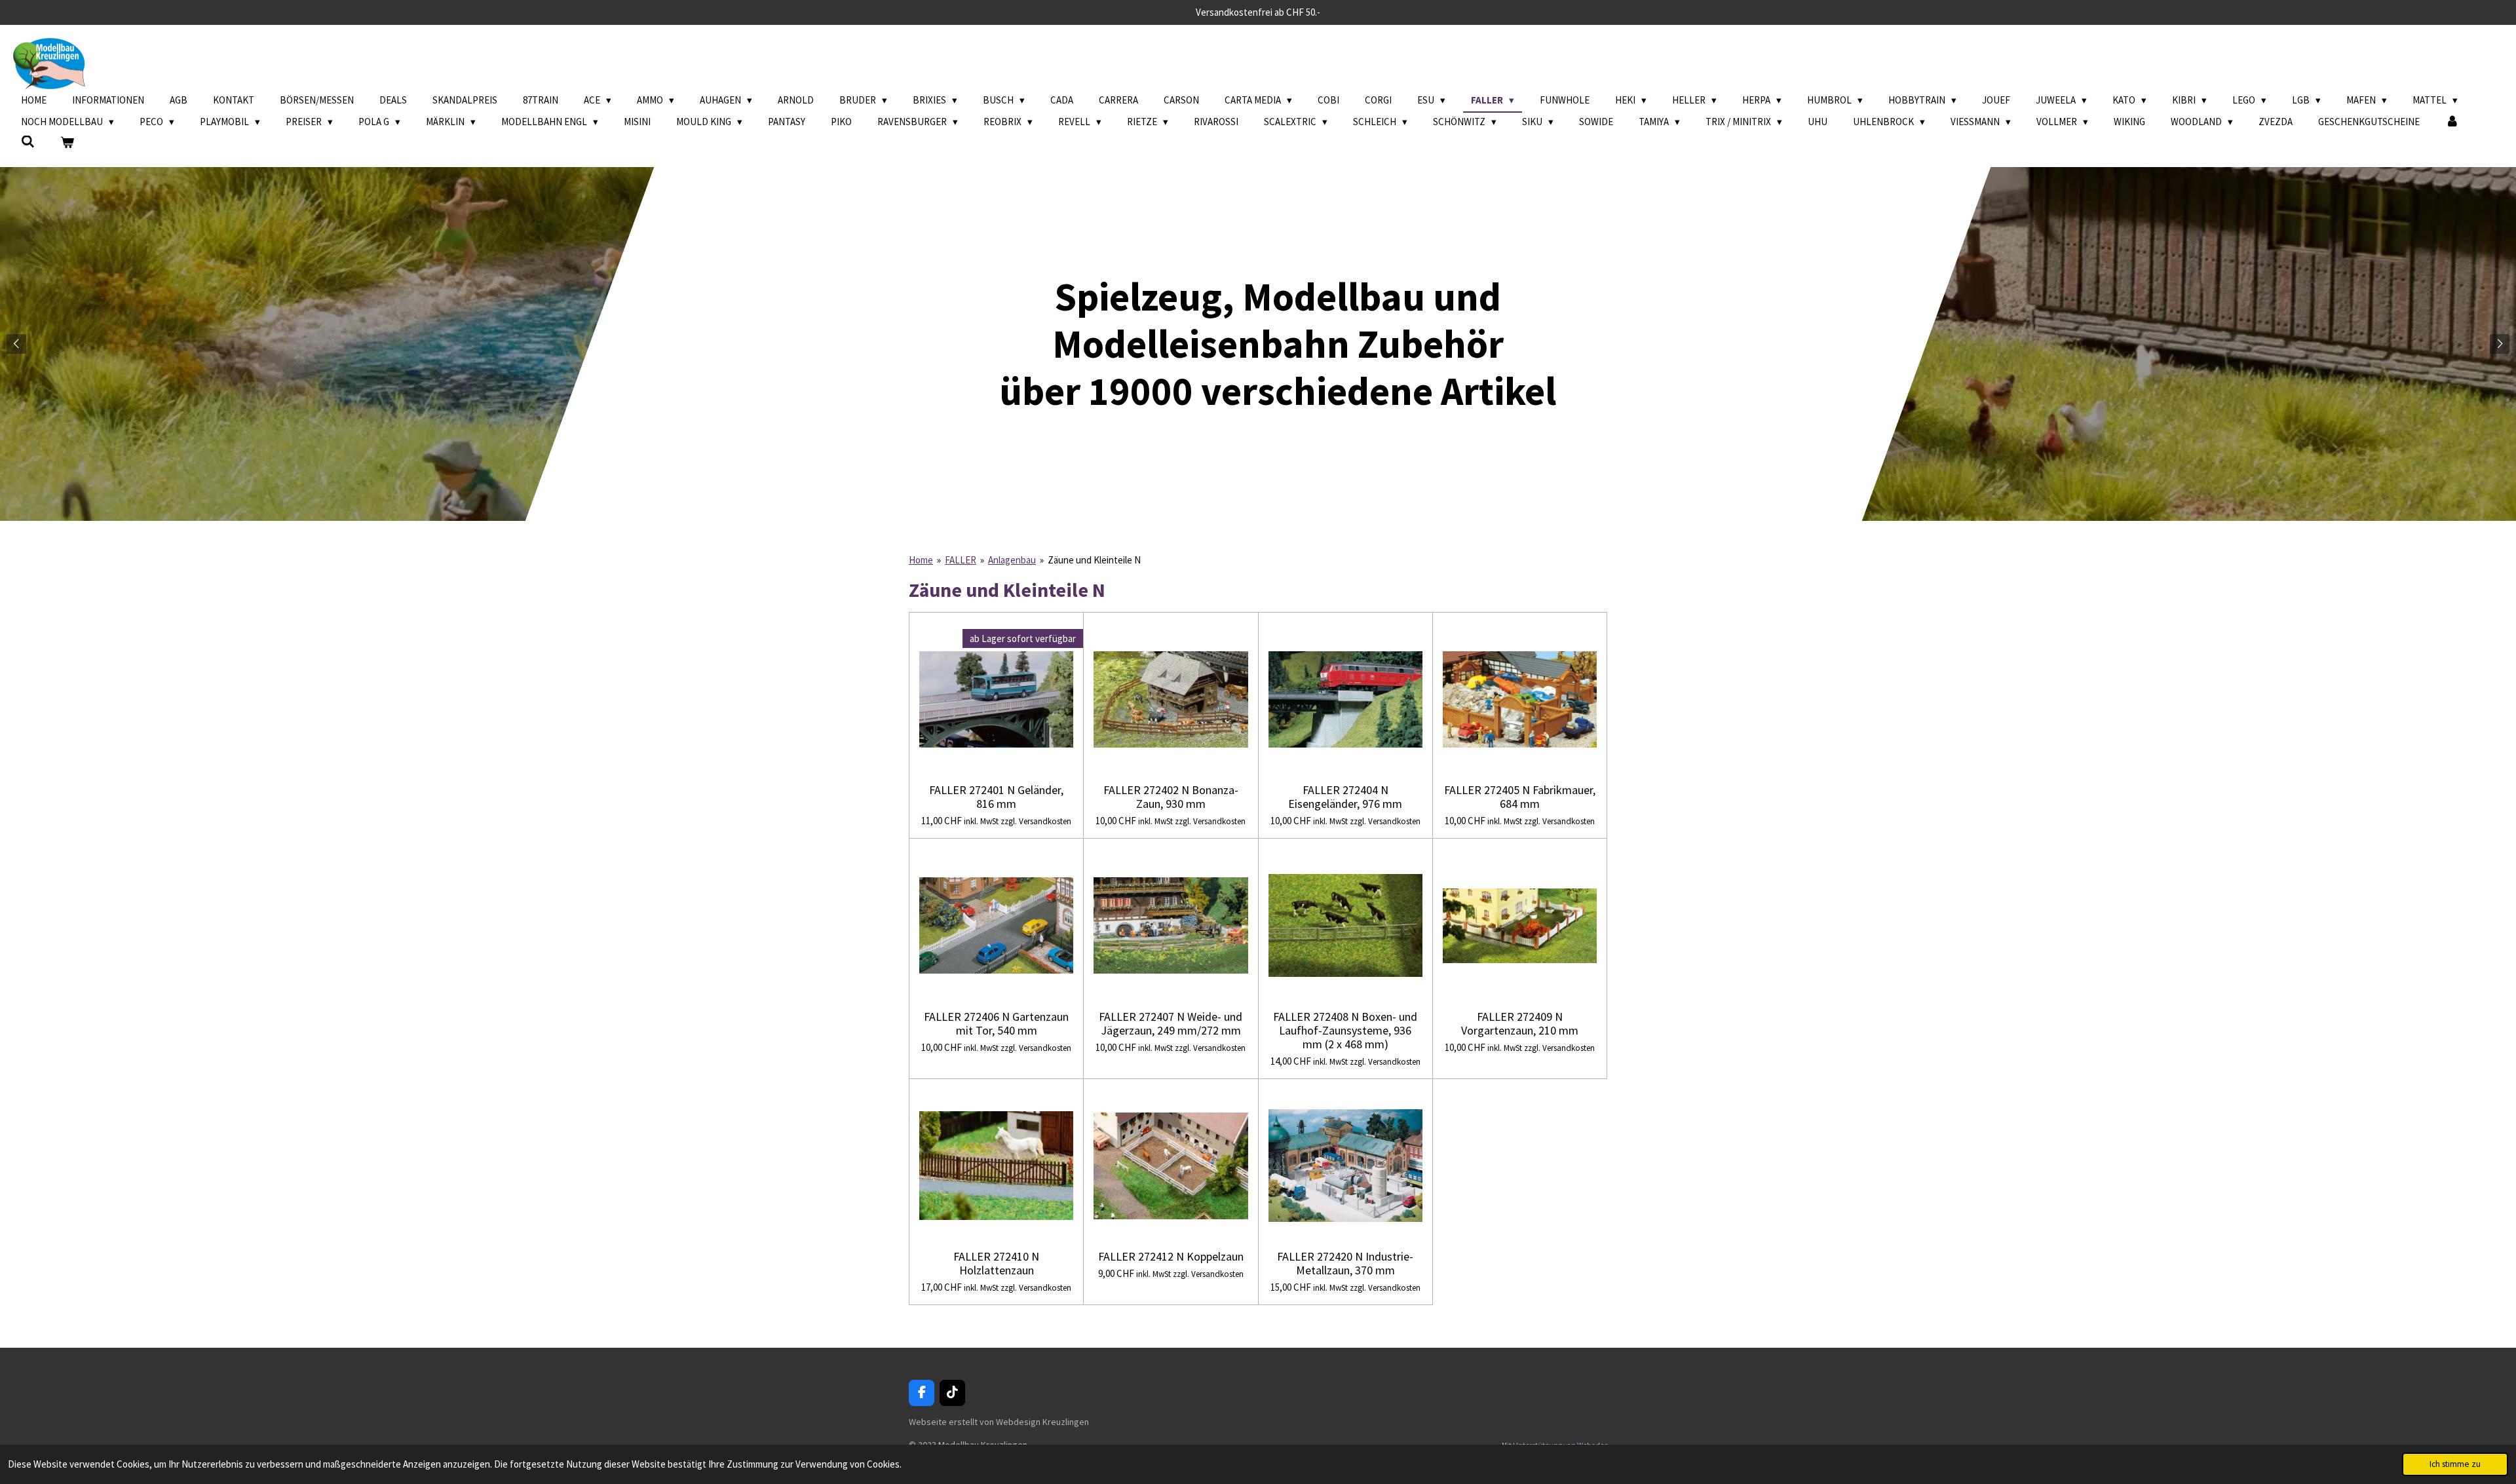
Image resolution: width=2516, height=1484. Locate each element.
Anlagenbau (1012, 560)
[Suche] (28, 142)
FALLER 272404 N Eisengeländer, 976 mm (1345, 797)
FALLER (961, 560)
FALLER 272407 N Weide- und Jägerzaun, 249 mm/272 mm (1171, 1023)
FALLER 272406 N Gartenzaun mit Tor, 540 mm (996, 1023)
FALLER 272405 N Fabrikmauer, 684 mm (1520, 797)
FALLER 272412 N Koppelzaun (1171, 1256)
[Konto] (2452, 122)
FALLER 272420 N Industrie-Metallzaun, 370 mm (1345, 1263)
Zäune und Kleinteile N (1094, 560)
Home (921, 560)
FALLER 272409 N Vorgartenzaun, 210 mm (1520, 1023)
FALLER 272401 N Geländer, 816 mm (996, 797)
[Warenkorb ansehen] (67, 143)
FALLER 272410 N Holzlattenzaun (996, 1263)
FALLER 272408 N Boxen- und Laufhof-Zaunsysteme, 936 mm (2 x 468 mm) (1345, 1030)
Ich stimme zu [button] (2455, 1464)
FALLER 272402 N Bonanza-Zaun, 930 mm (1171, 797)
